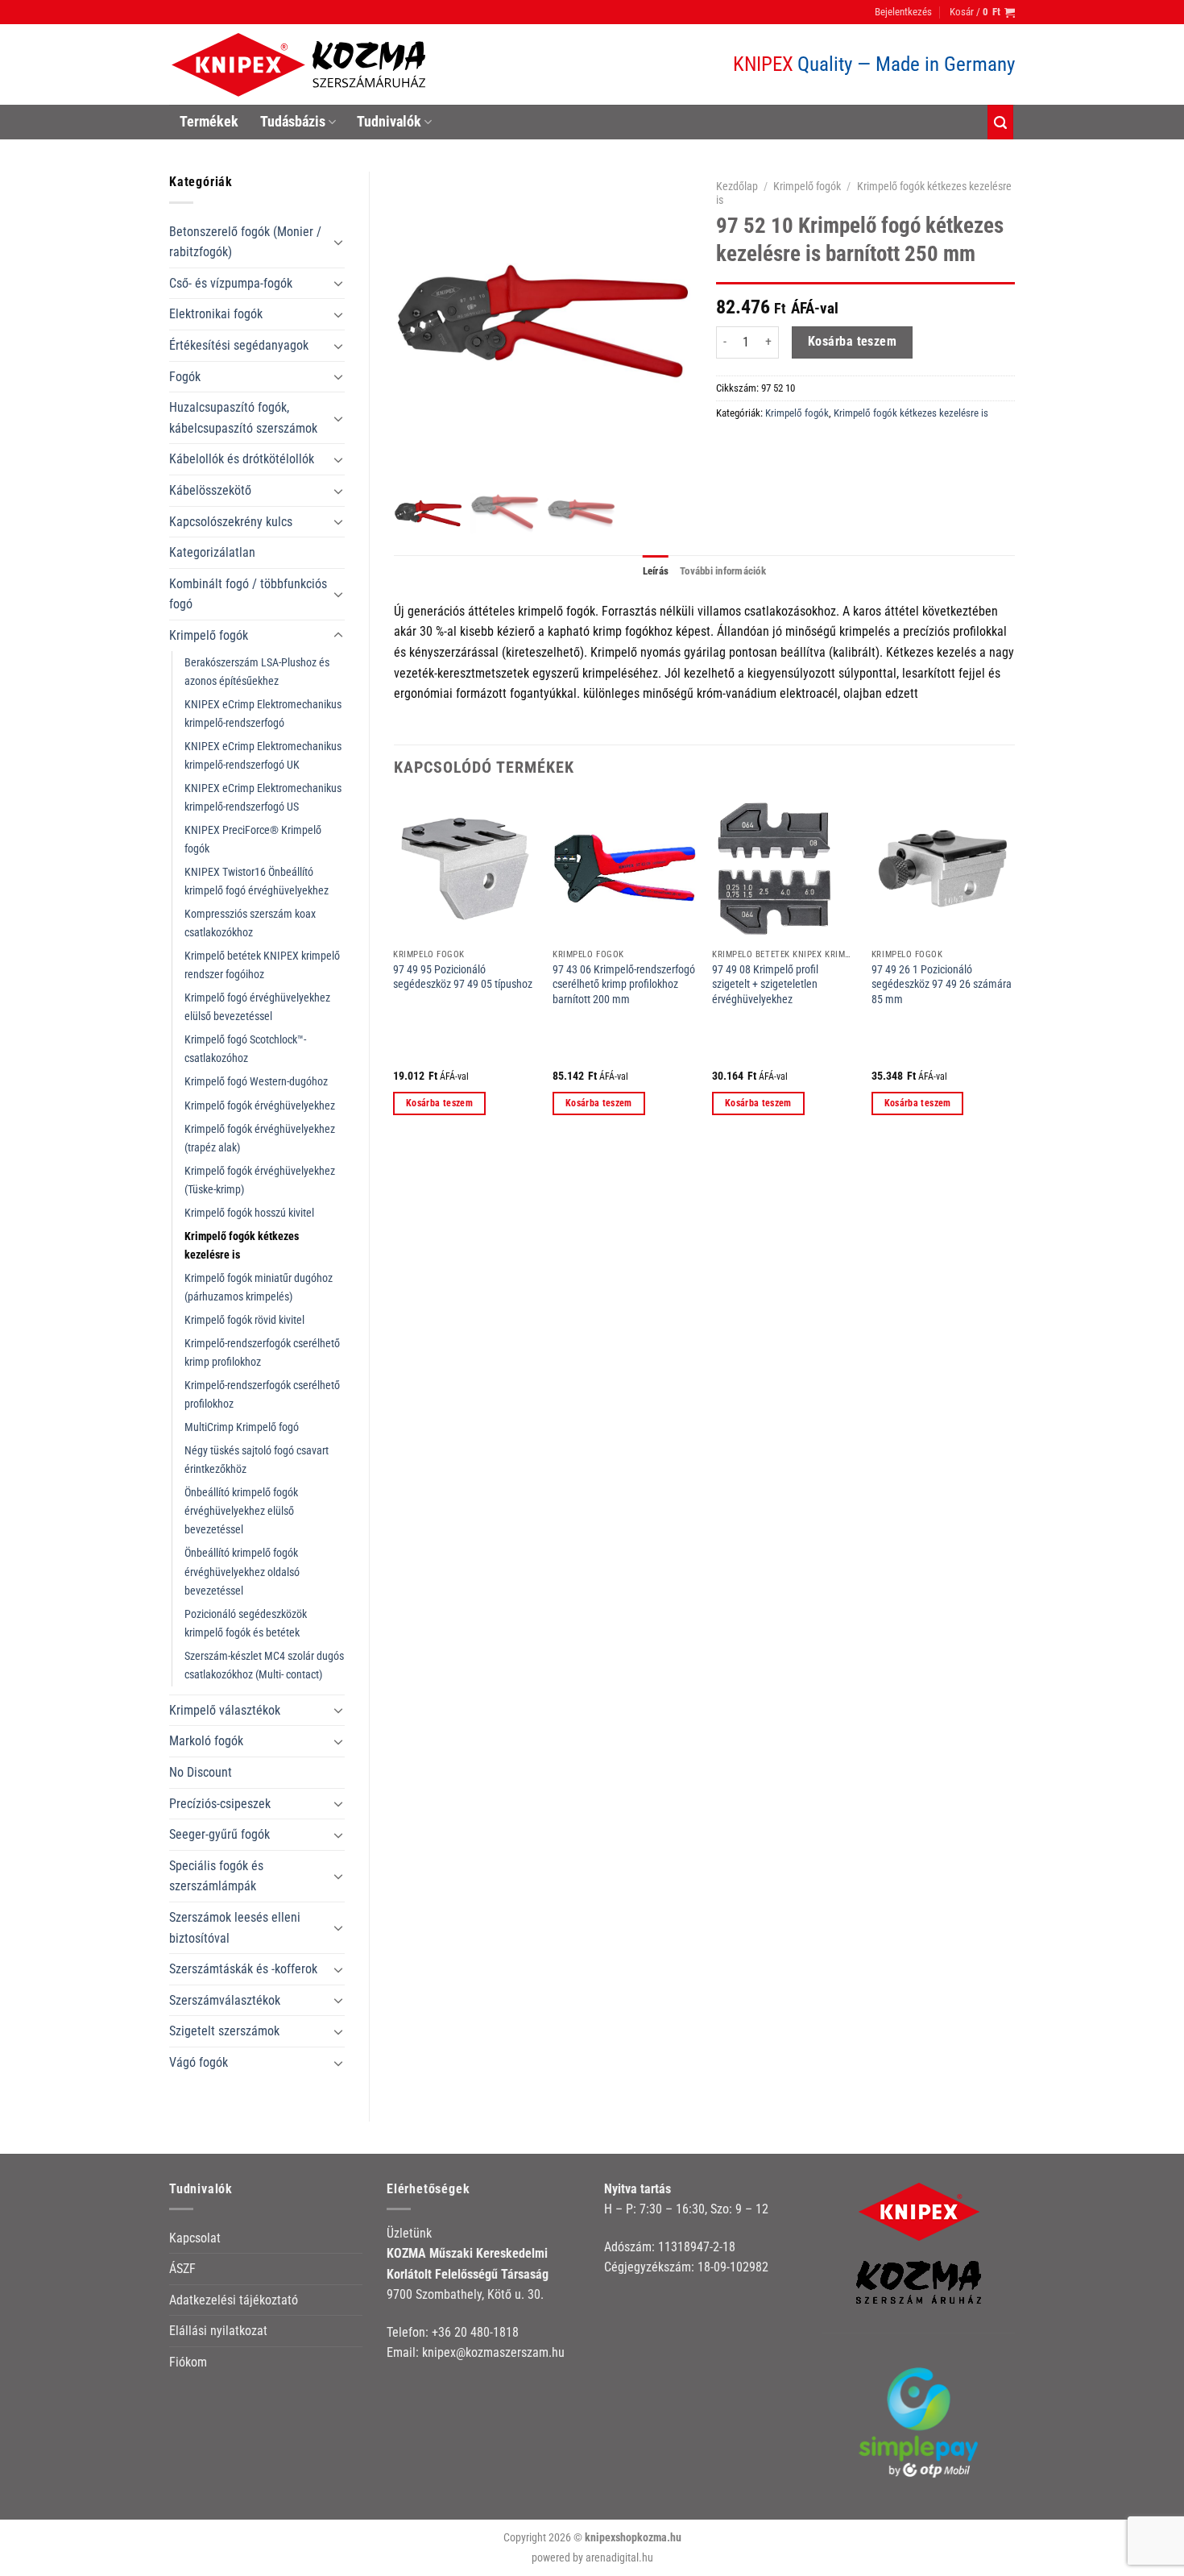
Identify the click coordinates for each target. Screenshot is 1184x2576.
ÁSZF (182, 2269)
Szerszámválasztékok (225, 2000)
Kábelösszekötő (210, 490)
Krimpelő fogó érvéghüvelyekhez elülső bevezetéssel (257, 1007)
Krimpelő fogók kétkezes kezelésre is (242, 1246)
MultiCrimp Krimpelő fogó (242, 1427)
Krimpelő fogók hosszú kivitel (249, 1213)
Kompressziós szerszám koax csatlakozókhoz (250, 923)
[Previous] (395, 970)
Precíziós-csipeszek (220, 1804)
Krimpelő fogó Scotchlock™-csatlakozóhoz (245, 1049)
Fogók (185, 377)
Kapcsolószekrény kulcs (231, 522)
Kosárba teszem (853, 342)
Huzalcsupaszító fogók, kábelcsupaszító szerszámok (243, 418)
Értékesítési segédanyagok (239, 345)
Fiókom (188, 2362)
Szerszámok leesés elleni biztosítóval (235, 1928)
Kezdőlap (737, 186)
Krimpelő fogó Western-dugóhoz (256, 1082)
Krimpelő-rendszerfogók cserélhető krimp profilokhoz (262, 1353)
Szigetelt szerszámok (224, 2031)
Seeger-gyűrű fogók (219, 1834)
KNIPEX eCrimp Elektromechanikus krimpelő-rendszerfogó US (263, 798)
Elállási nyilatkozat (218, 2331)
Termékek (209, 122)
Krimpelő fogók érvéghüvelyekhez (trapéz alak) (260, 1139)
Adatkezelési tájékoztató (234, 2300)
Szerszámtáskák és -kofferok (243, 1969)
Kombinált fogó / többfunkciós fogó (248, 594)
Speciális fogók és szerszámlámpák (216, 1876)
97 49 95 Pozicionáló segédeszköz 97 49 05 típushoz (463, 977)
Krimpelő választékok (225, 1710)
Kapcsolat (195, 2238)
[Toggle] (338, 242)
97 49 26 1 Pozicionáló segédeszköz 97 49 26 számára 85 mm (942, 985)
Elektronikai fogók (216, 314)
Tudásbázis (293, 122)
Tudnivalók (389, 122)
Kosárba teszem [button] (439, 1103)
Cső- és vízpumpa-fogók (231, 283)
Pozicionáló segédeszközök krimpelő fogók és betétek (246, 1624)
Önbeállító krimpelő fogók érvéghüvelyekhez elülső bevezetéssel (241, 1511)
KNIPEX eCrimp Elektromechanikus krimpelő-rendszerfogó (263, 714)
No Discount (201, 1772)
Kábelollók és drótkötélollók (242, 459)
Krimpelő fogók (209, 635)
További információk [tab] (723, 571)
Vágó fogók (199, 2062)
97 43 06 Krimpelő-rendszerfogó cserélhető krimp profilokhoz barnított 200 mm (624, 985)
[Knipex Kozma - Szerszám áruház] (301, 65)
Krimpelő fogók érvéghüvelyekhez (260, 1106)
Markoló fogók (206, 1741)
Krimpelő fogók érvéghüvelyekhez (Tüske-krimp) (260, 1180)
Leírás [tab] (656, 571)
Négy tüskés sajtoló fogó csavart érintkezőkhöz (257, 1460)
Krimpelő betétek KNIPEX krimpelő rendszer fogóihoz (262, 965)
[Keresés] (1000, 122)
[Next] (1014, 970)
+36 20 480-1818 (475, 2332)
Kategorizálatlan (212, 552)
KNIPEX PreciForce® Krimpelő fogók (253, 840)
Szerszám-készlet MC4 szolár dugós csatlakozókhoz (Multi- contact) (264, 1665)
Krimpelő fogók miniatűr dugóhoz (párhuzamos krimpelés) (259, 1288)
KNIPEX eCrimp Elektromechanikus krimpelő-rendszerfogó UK (263, 756)
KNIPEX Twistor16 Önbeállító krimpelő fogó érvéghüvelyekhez (257, 881)
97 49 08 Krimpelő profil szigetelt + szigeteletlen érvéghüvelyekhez (765, 985)
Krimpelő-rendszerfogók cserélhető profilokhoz (262, 1395)
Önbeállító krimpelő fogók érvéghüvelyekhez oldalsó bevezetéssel (242, 1572)
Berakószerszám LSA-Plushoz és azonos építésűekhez (257, 672)
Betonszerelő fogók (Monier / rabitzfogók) (245, 242)
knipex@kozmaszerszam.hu (493, 2352)
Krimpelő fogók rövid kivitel (244, 1320)
